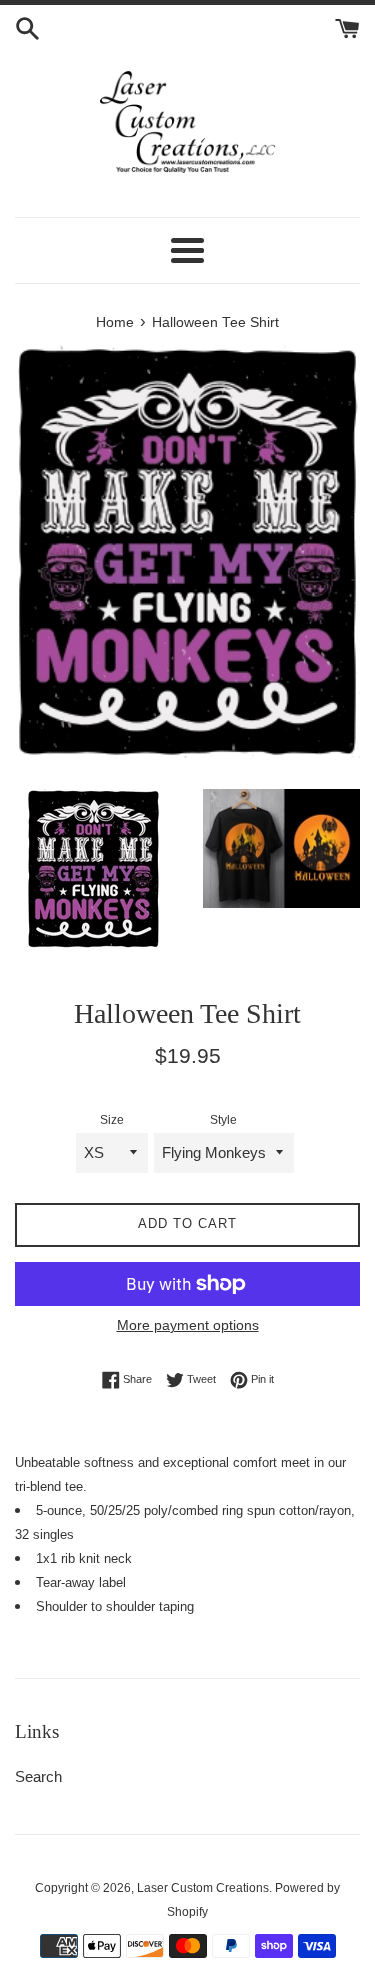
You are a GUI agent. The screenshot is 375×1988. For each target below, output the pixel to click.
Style (223, 1120)
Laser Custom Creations (203, 1888)
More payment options (188, 1325)
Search (38, 1776)
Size (112, 1120)
